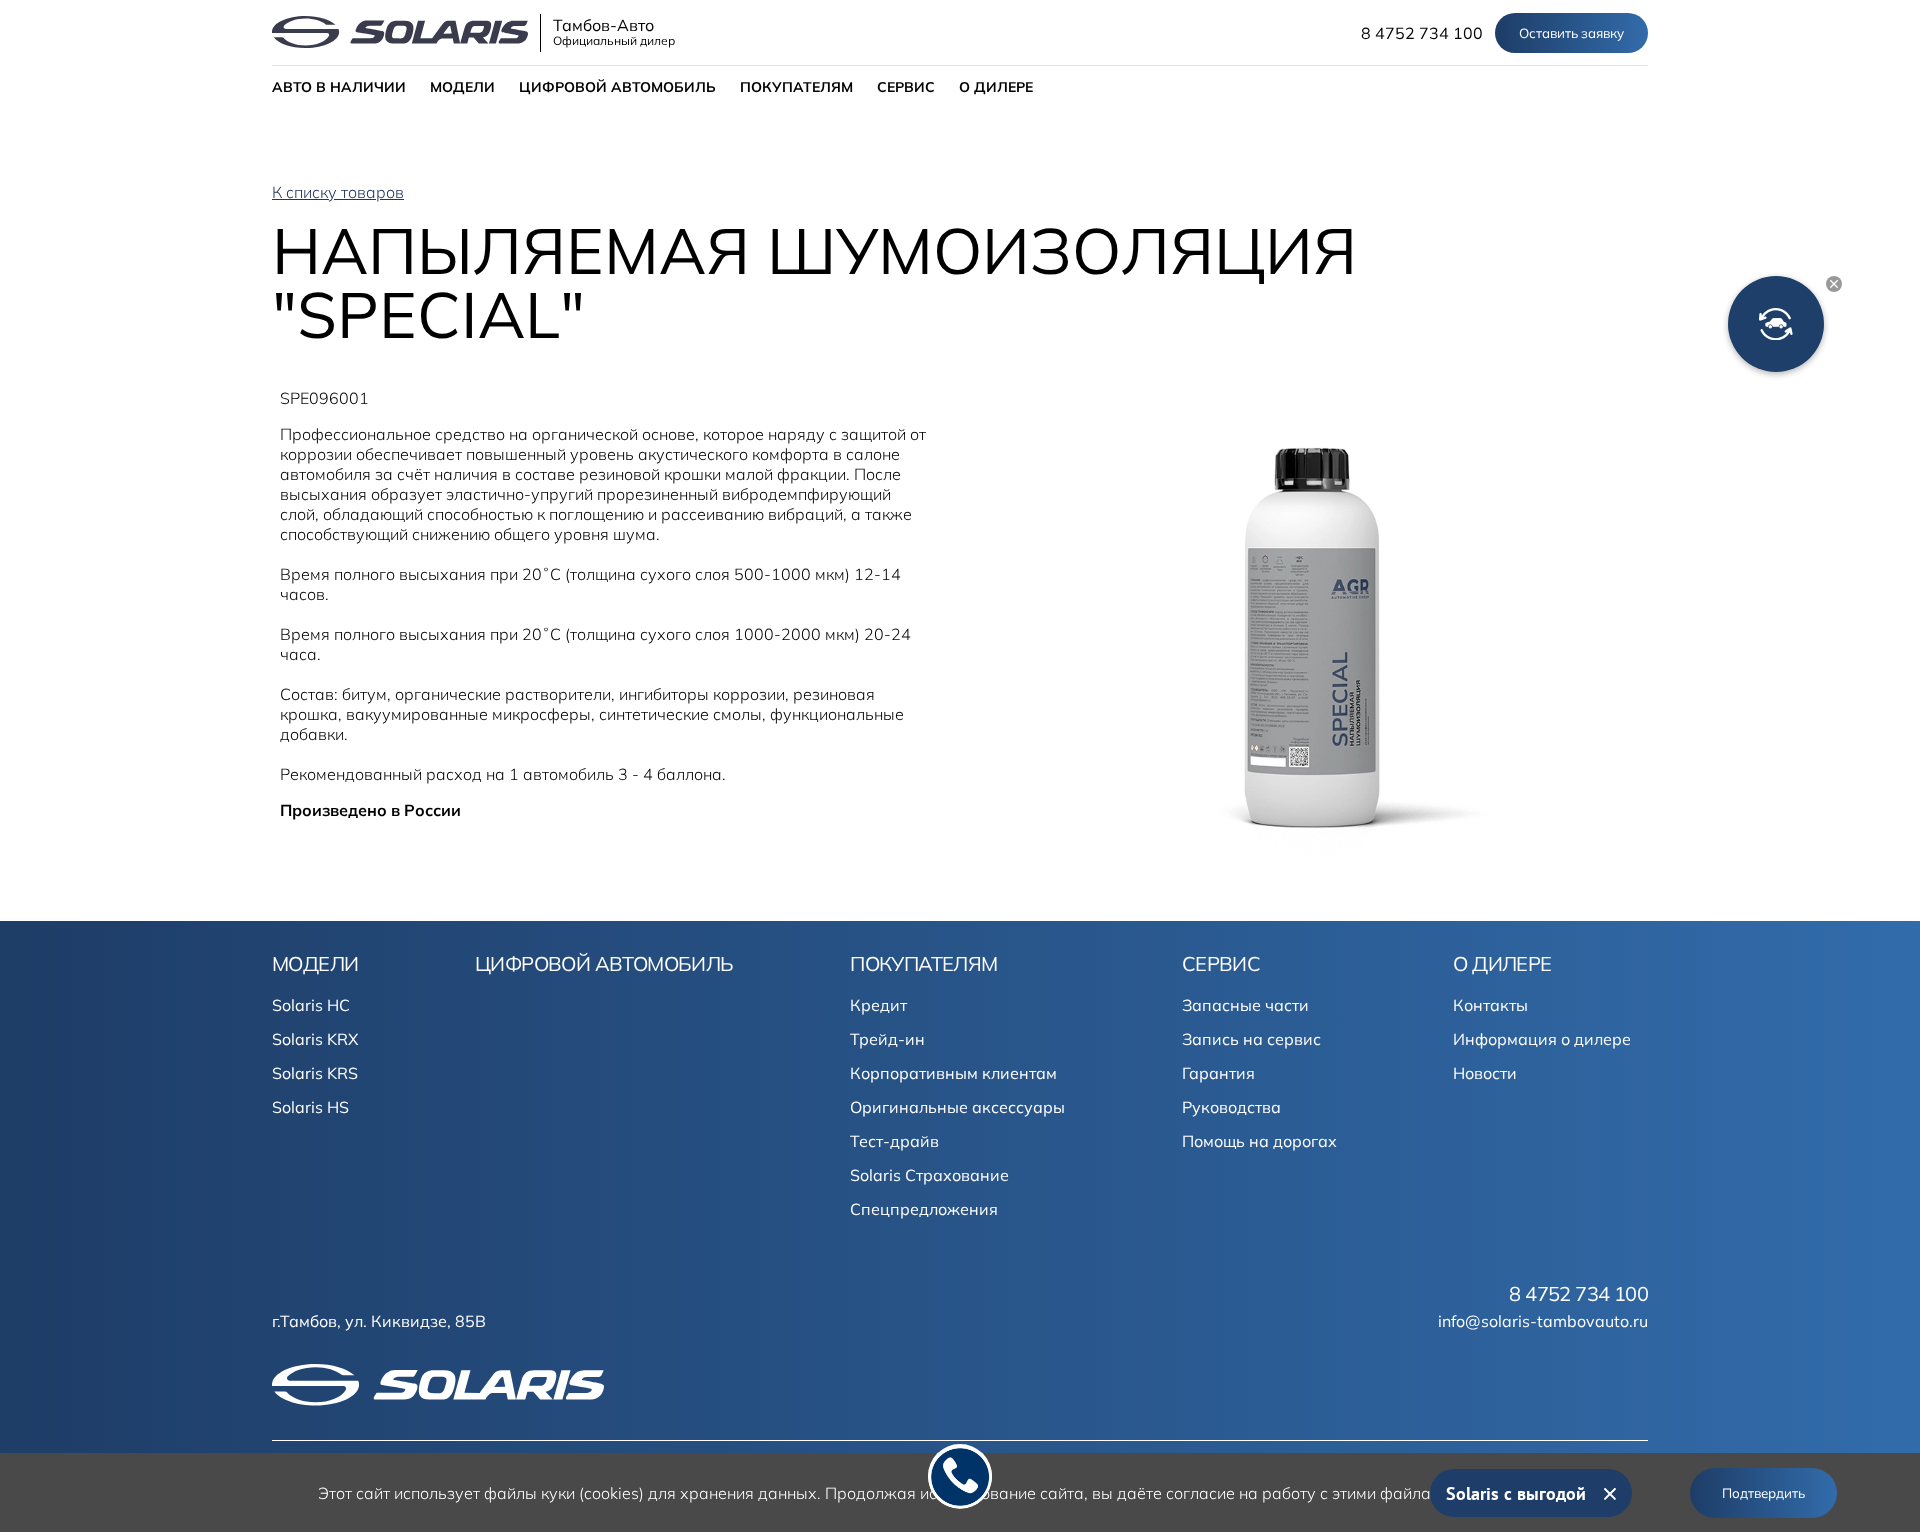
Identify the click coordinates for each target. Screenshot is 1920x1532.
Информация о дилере (1542, 1039)
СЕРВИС (906, 87)
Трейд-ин (887, 1039)
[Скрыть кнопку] (1834, 284)
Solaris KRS (315, 1073)
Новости (1485, 1073)
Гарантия (1218, 1073)
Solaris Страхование (929, 1175)
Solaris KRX (315, 1039)
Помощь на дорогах (1259, 1141)
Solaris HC (311, 1005)
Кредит (878, 1005)
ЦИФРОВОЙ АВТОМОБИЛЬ (617, 87)
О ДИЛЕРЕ (996, 87)
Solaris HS (310, 1107)
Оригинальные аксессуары (957, 1107)
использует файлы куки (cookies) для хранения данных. (607, 1493)
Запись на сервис (1251, 1039)
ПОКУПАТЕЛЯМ (796, 87)
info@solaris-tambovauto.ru (1543, 1321)
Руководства (1231, 1107)
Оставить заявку (1571, 33)
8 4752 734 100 (1422, 33)
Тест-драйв (894, 1141)
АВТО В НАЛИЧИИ (339, 87)
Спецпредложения (924, 1209)
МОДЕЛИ (462, 87)
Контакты (1490, 1005)
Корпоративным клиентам (953, 1073)
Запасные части (1245, 1005)
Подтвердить (1763, 1493)
